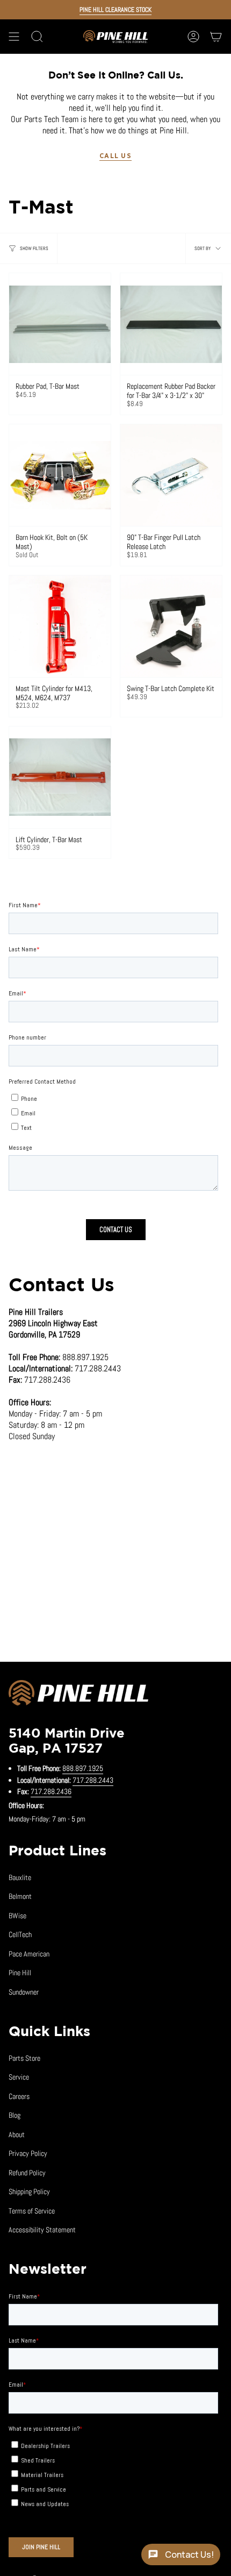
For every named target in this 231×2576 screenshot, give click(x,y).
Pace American (29, 1954)
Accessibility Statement (42, 2230)
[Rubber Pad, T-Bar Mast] (60, 324)
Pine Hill (20, 1973)
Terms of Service (32, 2211)
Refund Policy (27, 2173)
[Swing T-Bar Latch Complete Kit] (171, 626)
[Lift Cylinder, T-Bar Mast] (60, 777)
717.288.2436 (51, 1791)
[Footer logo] (78, 1695)
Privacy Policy (28, 2153)
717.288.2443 (93, 1780)
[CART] (216, 37)
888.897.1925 (83, 1768)
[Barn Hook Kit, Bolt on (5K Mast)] (60, 475)
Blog (15, 2115)
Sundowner (24, 1992)
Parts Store (24, 2058)
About (17, 2134)
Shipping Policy (29, 2191)
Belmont (20, 1896)
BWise (17, 1916)
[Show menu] (14, 37)
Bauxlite (20, 1877)
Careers (19, 2096)
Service (19, 2077)
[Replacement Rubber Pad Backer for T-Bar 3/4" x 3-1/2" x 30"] (171, 324)
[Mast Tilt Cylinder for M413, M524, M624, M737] (60, 626)
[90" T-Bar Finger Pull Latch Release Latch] (171, 475)
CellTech (20, 1934)
